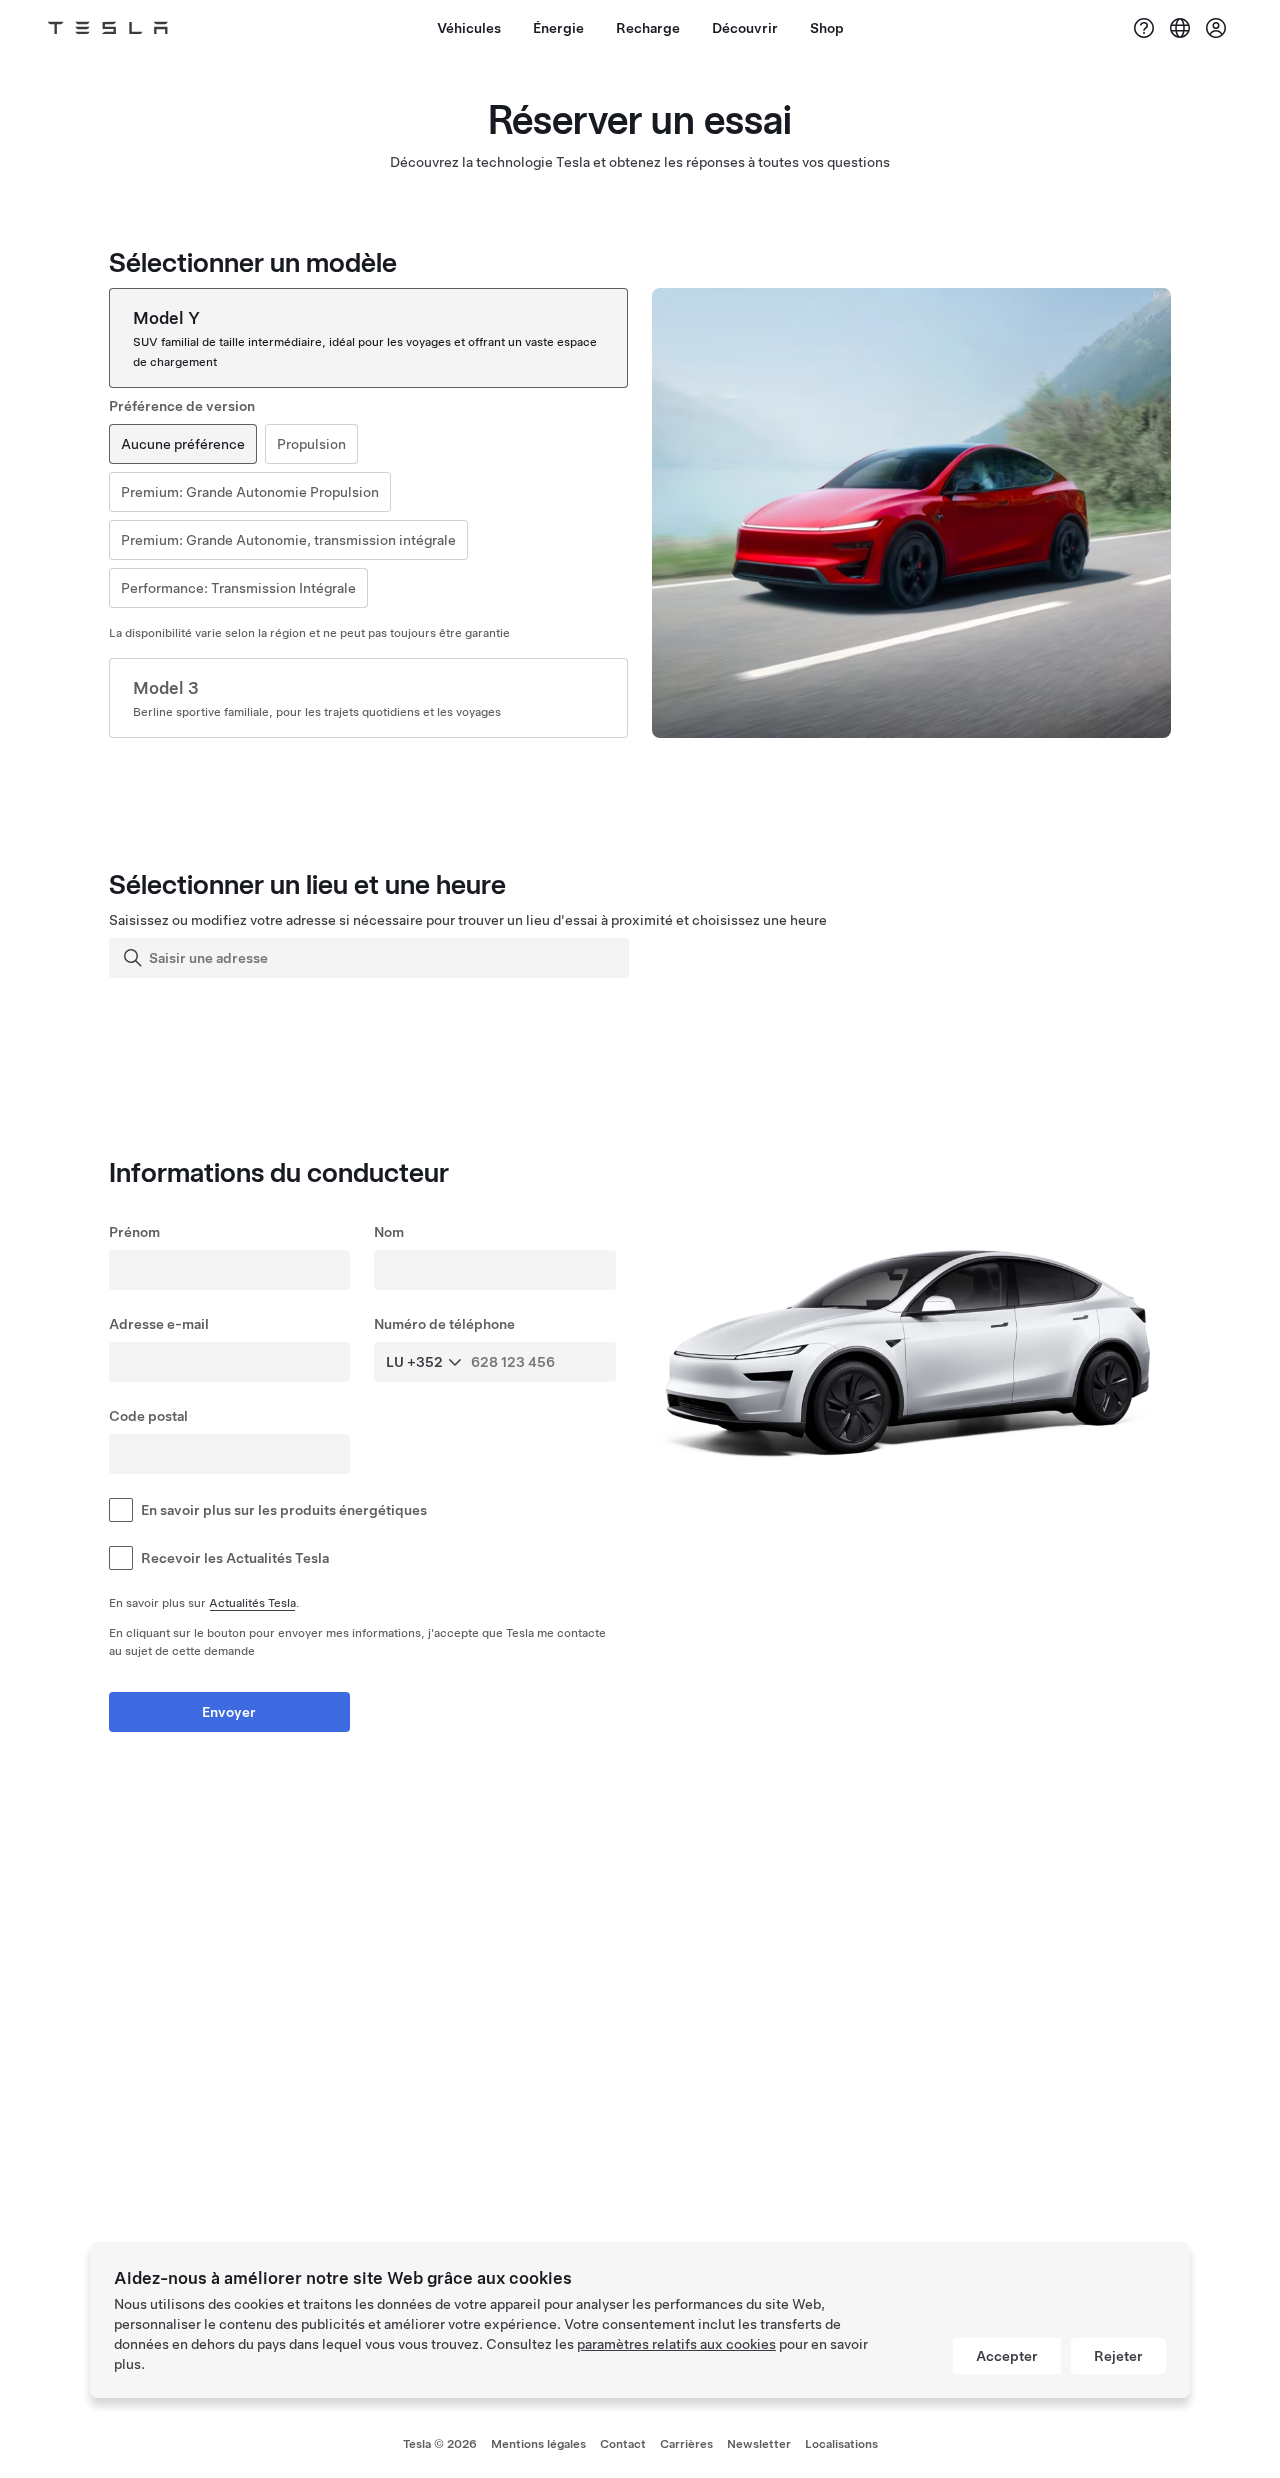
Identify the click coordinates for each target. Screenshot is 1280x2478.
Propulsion (311, 444)
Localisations (841, 2444)
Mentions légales (538, 2444)
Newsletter (759, 2444)
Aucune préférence (183, 444)
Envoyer (229, 1712)
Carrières (686, 2444)
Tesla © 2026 (440, 2444)
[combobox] (371, 958)
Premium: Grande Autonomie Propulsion (250, 492)
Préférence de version (182, 406)
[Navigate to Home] (108, 28)
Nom (389, 1232)
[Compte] (1216, 28)
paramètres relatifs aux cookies (676, 2344)
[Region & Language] (1180, 28)
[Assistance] (1144, 28)
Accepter (1007, 2356)
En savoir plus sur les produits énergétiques (284, 1510)
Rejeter (1118, 2356)
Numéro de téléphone (444, 1324)
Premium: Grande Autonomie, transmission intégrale (288, 540)
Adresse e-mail (159, 1324)
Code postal (148, 1416)
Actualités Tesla (252, 1603)
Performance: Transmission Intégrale (238, 588)
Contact (623, 2444)
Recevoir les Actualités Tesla (235, 1558)
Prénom (134, 1232)
